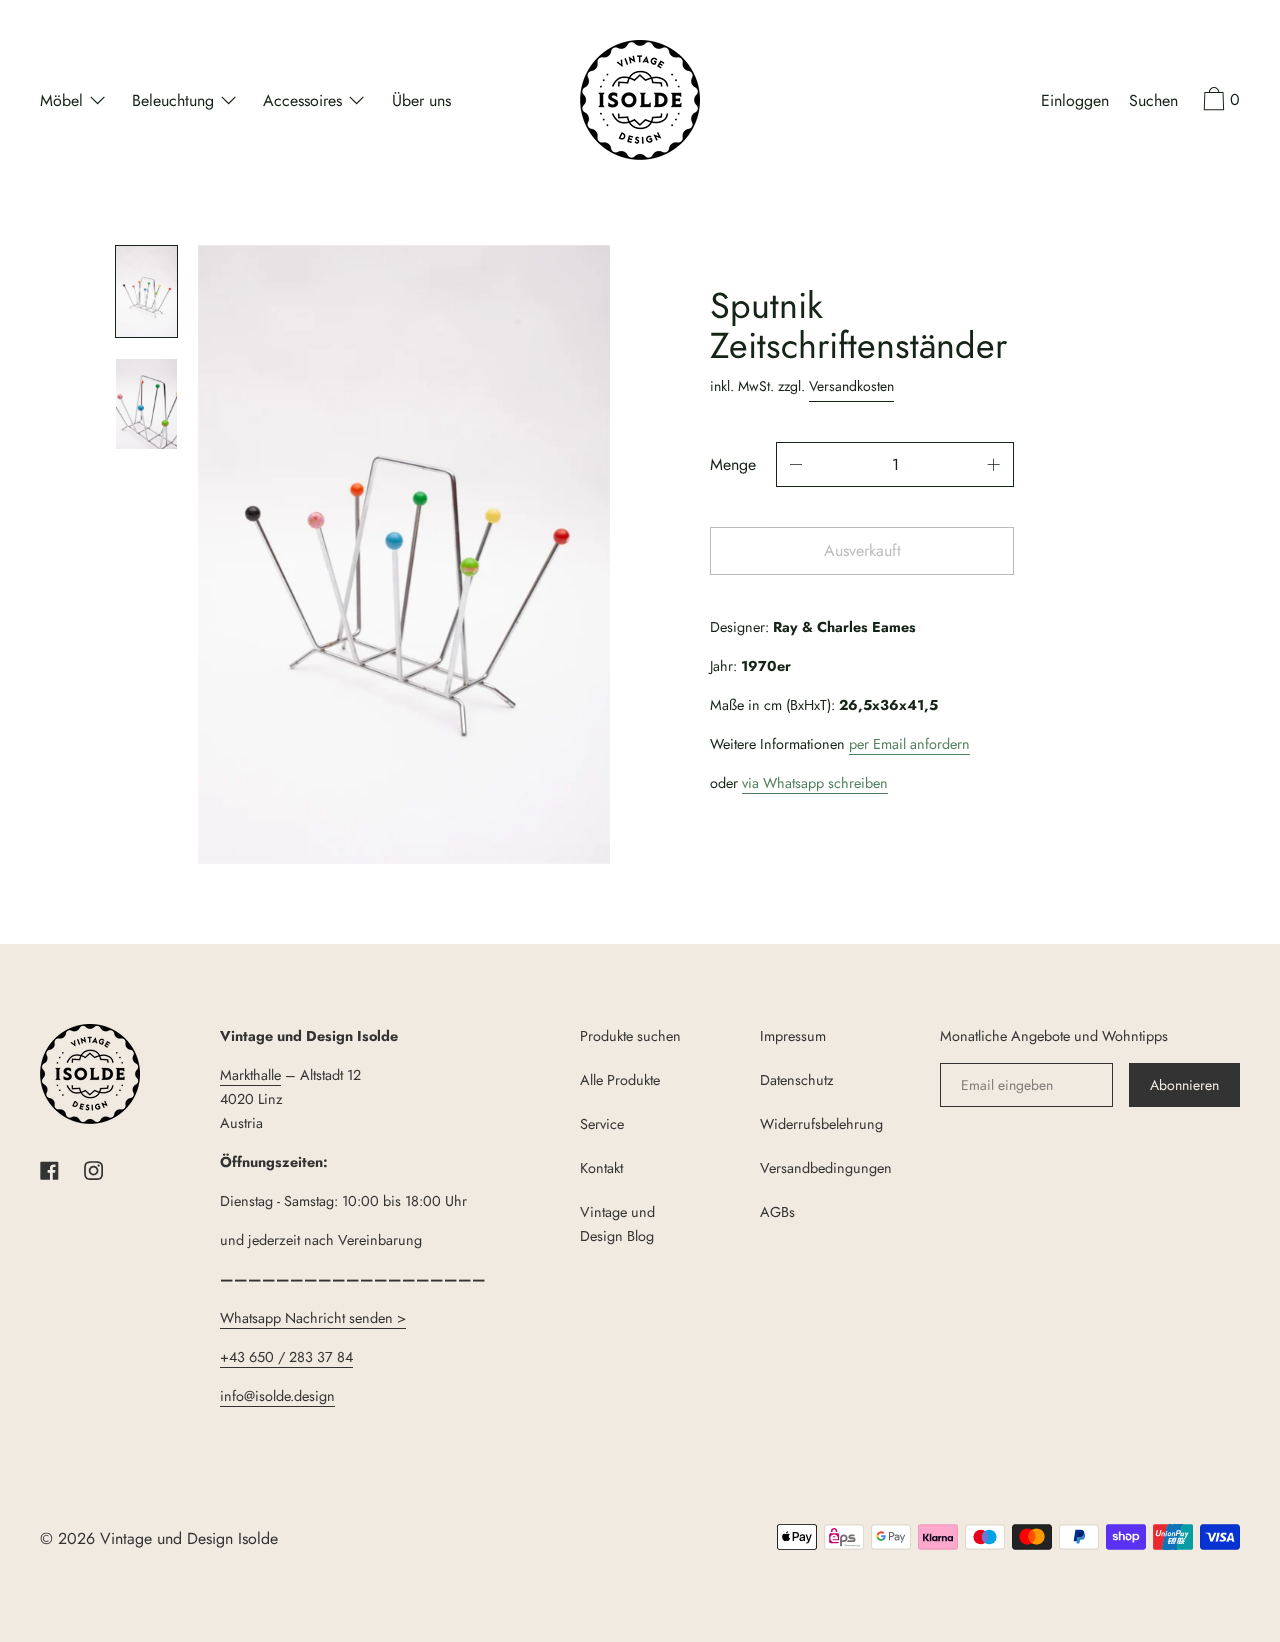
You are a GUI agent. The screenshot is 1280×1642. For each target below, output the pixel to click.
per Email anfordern (909, 744)
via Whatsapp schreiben (815, 783)
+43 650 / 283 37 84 (286, 1357)
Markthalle (250, 1075)
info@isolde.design (277, 1396)
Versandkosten (851, 386)
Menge (733, 464)
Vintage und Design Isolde (189, 1538)
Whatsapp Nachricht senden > (313, 1318)
